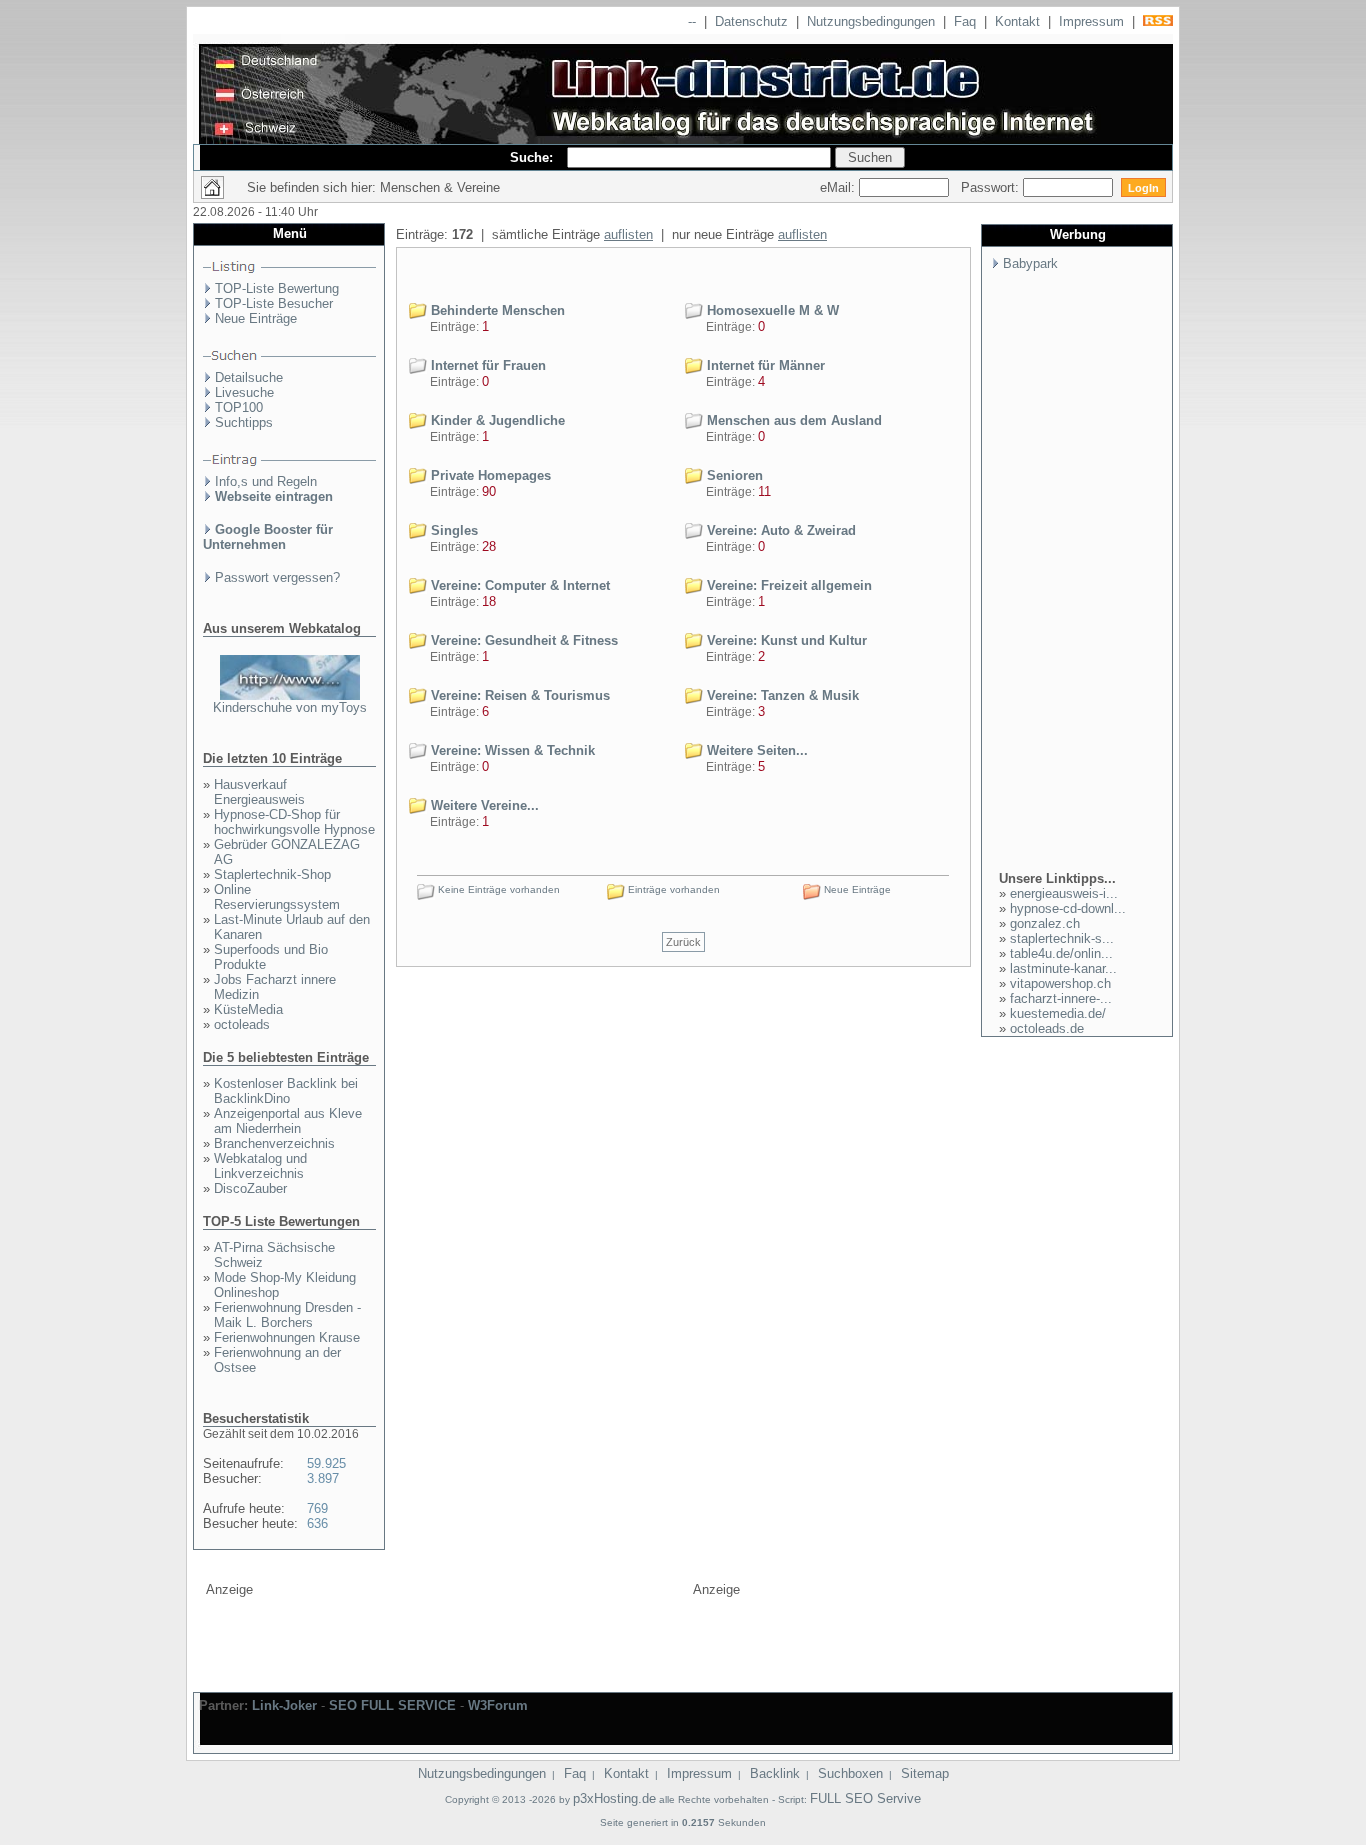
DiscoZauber (250, 1188)
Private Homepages (489, 475)
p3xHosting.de (614, 1798)
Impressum (1091, 21)
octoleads (242, 1024)
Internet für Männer (764, 365)
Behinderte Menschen (496, 310)
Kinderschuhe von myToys (290, 707)
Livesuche (244, 392)
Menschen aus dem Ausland (792, 420)
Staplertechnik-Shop (272, 874)
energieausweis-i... (1064, 893)
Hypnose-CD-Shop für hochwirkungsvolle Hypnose (294, 822)
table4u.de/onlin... (1061, 953)
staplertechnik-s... (1062, 938)
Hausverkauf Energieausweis (259, 792)
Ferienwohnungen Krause (287, 1337)
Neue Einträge (256, 318)
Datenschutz (751, 21)
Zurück (683, 942)
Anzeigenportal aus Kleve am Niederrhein (288, 1121)
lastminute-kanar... (1063, 968)
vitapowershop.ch (1060, 983)
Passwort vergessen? (277, 577)
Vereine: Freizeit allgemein (787, 585)
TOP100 (239, 407)
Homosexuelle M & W (771, 310)
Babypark (1030, 263)
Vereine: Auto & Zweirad (779, 530)
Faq (965, 21)
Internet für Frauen (486, 365)
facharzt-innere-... (1061, 998)
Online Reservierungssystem (277, 897)
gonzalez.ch (1045, 923)
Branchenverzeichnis (274, 1143)
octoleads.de (1047, 1028)
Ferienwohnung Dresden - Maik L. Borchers (287, 1315)
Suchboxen (850, 1773)
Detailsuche (249, 377)
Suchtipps (244, 422)
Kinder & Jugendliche (496, 420)
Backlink (775, 1773)
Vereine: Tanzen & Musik (781, 695)
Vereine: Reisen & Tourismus (518, 695)
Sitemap (925, 1773)
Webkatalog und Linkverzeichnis (260, 1166)
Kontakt (1017, 21)
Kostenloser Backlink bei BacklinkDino (286, 1091)
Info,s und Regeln (266, 481)
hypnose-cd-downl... (1068, 908)
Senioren (733, 475)
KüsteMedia (248, 1009)
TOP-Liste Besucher (274, 303)
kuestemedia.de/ (1058, 1013)
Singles (452, 530)
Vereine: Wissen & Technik (511, 750)
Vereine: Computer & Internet (518, 585)
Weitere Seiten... (755, 750)
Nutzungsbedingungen (871, 21)
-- (692, 21)
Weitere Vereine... (483, 805)
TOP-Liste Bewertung (277, 288)
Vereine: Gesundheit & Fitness (522, 640)
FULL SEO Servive (865, 1798)
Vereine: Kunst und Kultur (785, 640)
